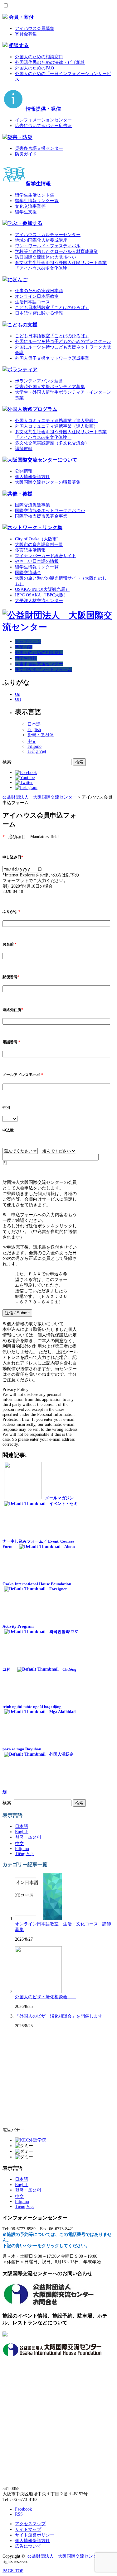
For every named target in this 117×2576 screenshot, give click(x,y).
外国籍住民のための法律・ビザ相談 (50, 62)
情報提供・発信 (43, 109)
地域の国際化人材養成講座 (41, 240)
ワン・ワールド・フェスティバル (48, 246)
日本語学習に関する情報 (39, 313)
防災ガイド (26, 154)
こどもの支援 (22, 325)
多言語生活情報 (30, 550)
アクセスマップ (30, 2524)
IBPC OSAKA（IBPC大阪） (41, 595)
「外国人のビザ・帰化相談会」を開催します (59, 2016)
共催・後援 (20, 494)
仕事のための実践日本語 (39, 291)
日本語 (34, 724)
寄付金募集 (26, 34)
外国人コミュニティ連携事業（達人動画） (56, 426)
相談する (19, 45)
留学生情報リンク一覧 (37, 201)
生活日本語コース (32, 302)
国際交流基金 (28, 573)
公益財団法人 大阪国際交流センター (65, 2556)
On (18, 694)
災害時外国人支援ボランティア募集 (50, 387)
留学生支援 (26, 212)
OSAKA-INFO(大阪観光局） (42, 589)
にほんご (17, 280)
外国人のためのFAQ (34, 68)
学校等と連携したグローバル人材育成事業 (56, 251)
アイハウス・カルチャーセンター (48, 235)
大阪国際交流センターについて (42, 460)
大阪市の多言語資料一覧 (39, 545)
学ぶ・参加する (25, 223)
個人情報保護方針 (32, 477)
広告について (28, 2546)
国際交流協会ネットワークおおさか (50, 511)
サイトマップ (28, 2529)
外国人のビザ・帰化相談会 (46, 1997)
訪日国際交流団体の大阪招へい (46, 257)
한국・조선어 (41, 735)
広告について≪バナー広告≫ (43, 126)
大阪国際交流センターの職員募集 (48, 482)
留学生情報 (38, 184)
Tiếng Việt (37, 751)
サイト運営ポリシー (35, 2535)
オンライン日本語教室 (37, 296)
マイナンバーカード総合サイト (46, 556)
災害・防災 (20, 137)
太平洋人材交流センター (39, 601)
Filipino (34, 746)
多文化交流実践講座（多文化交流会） (52, 443)
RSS (19, 2514)
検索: (7, 762)
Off (18, 699)
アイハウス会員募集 (35, 28)
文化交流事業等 (30, 206)
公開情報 (24, 471)
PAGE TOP (13, 2571)
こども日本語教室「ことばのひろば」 (52, 308)
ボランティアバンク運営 (39, 381)
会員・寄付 (21, 17)
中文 (32, 741)
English (34, 730)
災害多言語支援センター (39, 148)
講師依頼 (24, 449)
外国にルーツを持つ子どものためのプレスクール (63, 342)
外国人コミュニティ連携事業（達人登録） (56, 421)
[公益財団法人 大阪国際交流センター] (58, 627)
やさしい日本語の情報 (37, 561)
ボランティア (22, 370)
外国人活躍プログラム (32, 409)
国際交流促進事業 (32, 505)
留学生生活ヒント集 (35, 195)
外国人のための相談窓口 (39, 57)
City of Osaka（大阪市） (38, 539)
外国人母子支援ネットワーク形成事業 (52, 358)
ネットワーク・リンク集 (35, 527)
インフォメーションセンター (43, 120)
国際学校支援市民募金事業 (41, 516)
